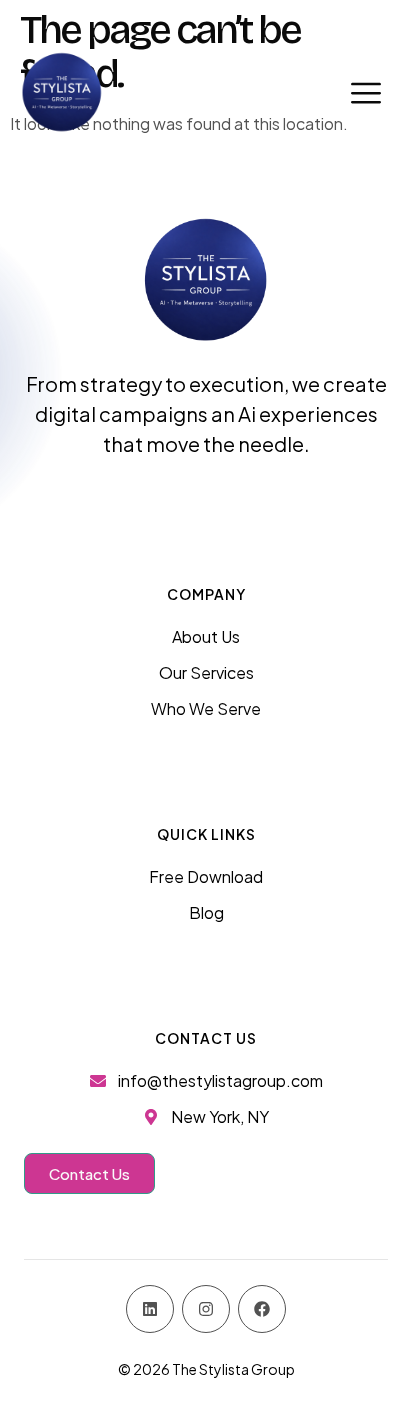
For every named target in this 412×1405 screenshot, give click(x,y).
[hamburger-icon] (366, 92)
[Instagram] (206, 1309)
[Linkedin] (150, 1309)
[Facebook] (262, 1309)
